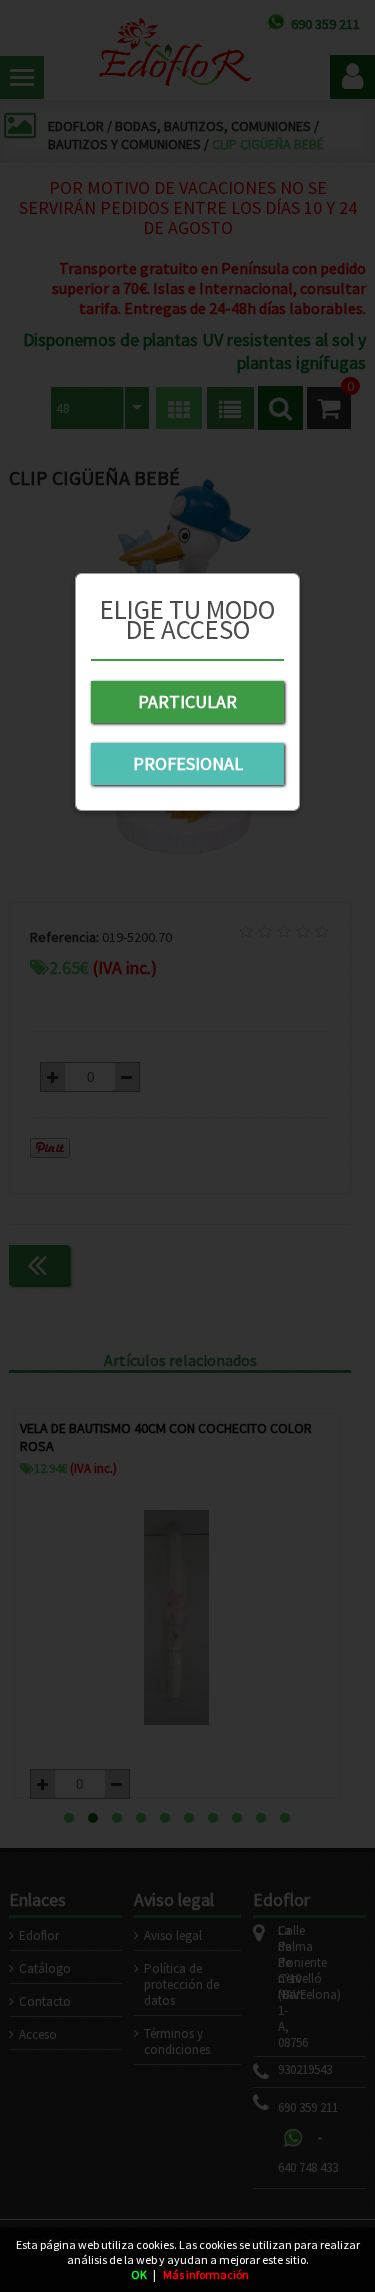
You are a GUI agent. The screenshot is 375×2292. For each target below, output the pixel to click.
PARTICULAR (187, 701)
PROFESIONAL (188, 763)
